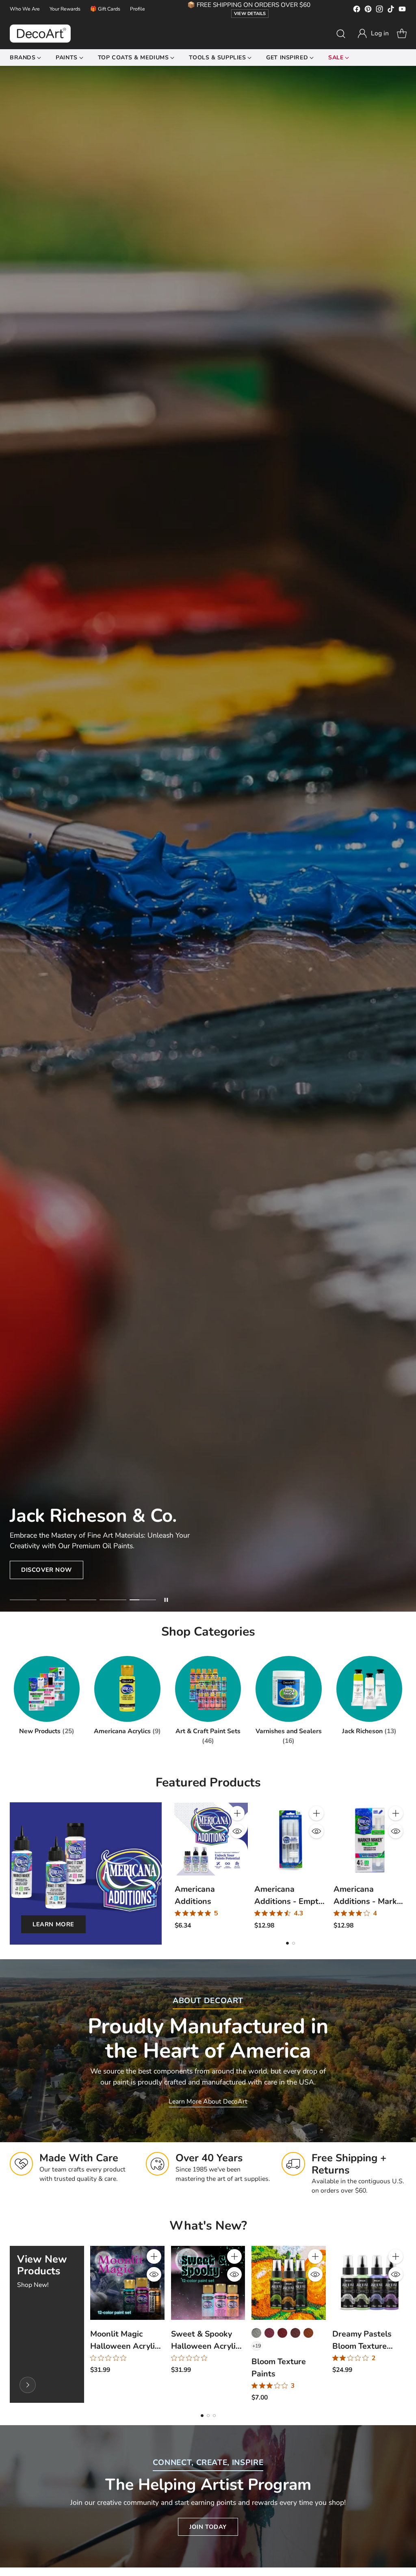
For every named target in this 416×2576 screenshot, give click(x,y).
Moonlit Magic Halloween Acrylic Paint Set (124, 2346)
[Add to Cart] (237, 1813)
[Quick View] (237, 1831)
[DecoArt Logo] (40, 34)
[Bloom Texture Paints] (288, 2283)
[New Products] (28, 2385)
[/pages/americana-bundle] (208, 839)
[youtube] (402, 11)
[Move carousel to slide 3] (83, 1600)
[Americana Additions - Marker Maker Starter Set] (370, 1839)
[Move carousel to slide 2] (53, 1600)
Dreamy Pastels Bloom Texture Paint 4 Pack (362, 2346)
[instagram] (379, 11)
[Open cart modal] (402, 34)
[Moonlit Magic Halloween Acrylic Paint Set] (127, 2283)
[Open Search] (341, 34)
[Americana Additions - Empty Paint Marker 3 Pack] (291, 1839)
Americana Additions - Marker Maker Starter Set (369, 1901)
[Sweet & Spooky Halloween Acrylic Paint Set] (208, 2283)
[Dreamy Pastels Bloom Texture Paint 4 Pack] (369, 2283)
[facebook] (357, 11)
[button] (373, 34)
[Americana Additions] (211, 1839)
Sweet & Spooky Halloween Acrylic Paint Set (205, 2346)
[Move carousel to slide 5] (143, 1600)
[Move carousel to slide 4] (113, 1600)
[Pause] (166, 1600)
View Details (250, 14)
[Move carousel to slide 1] (23, 1600)
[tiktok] (391, 11)
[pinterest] (368, 11)
